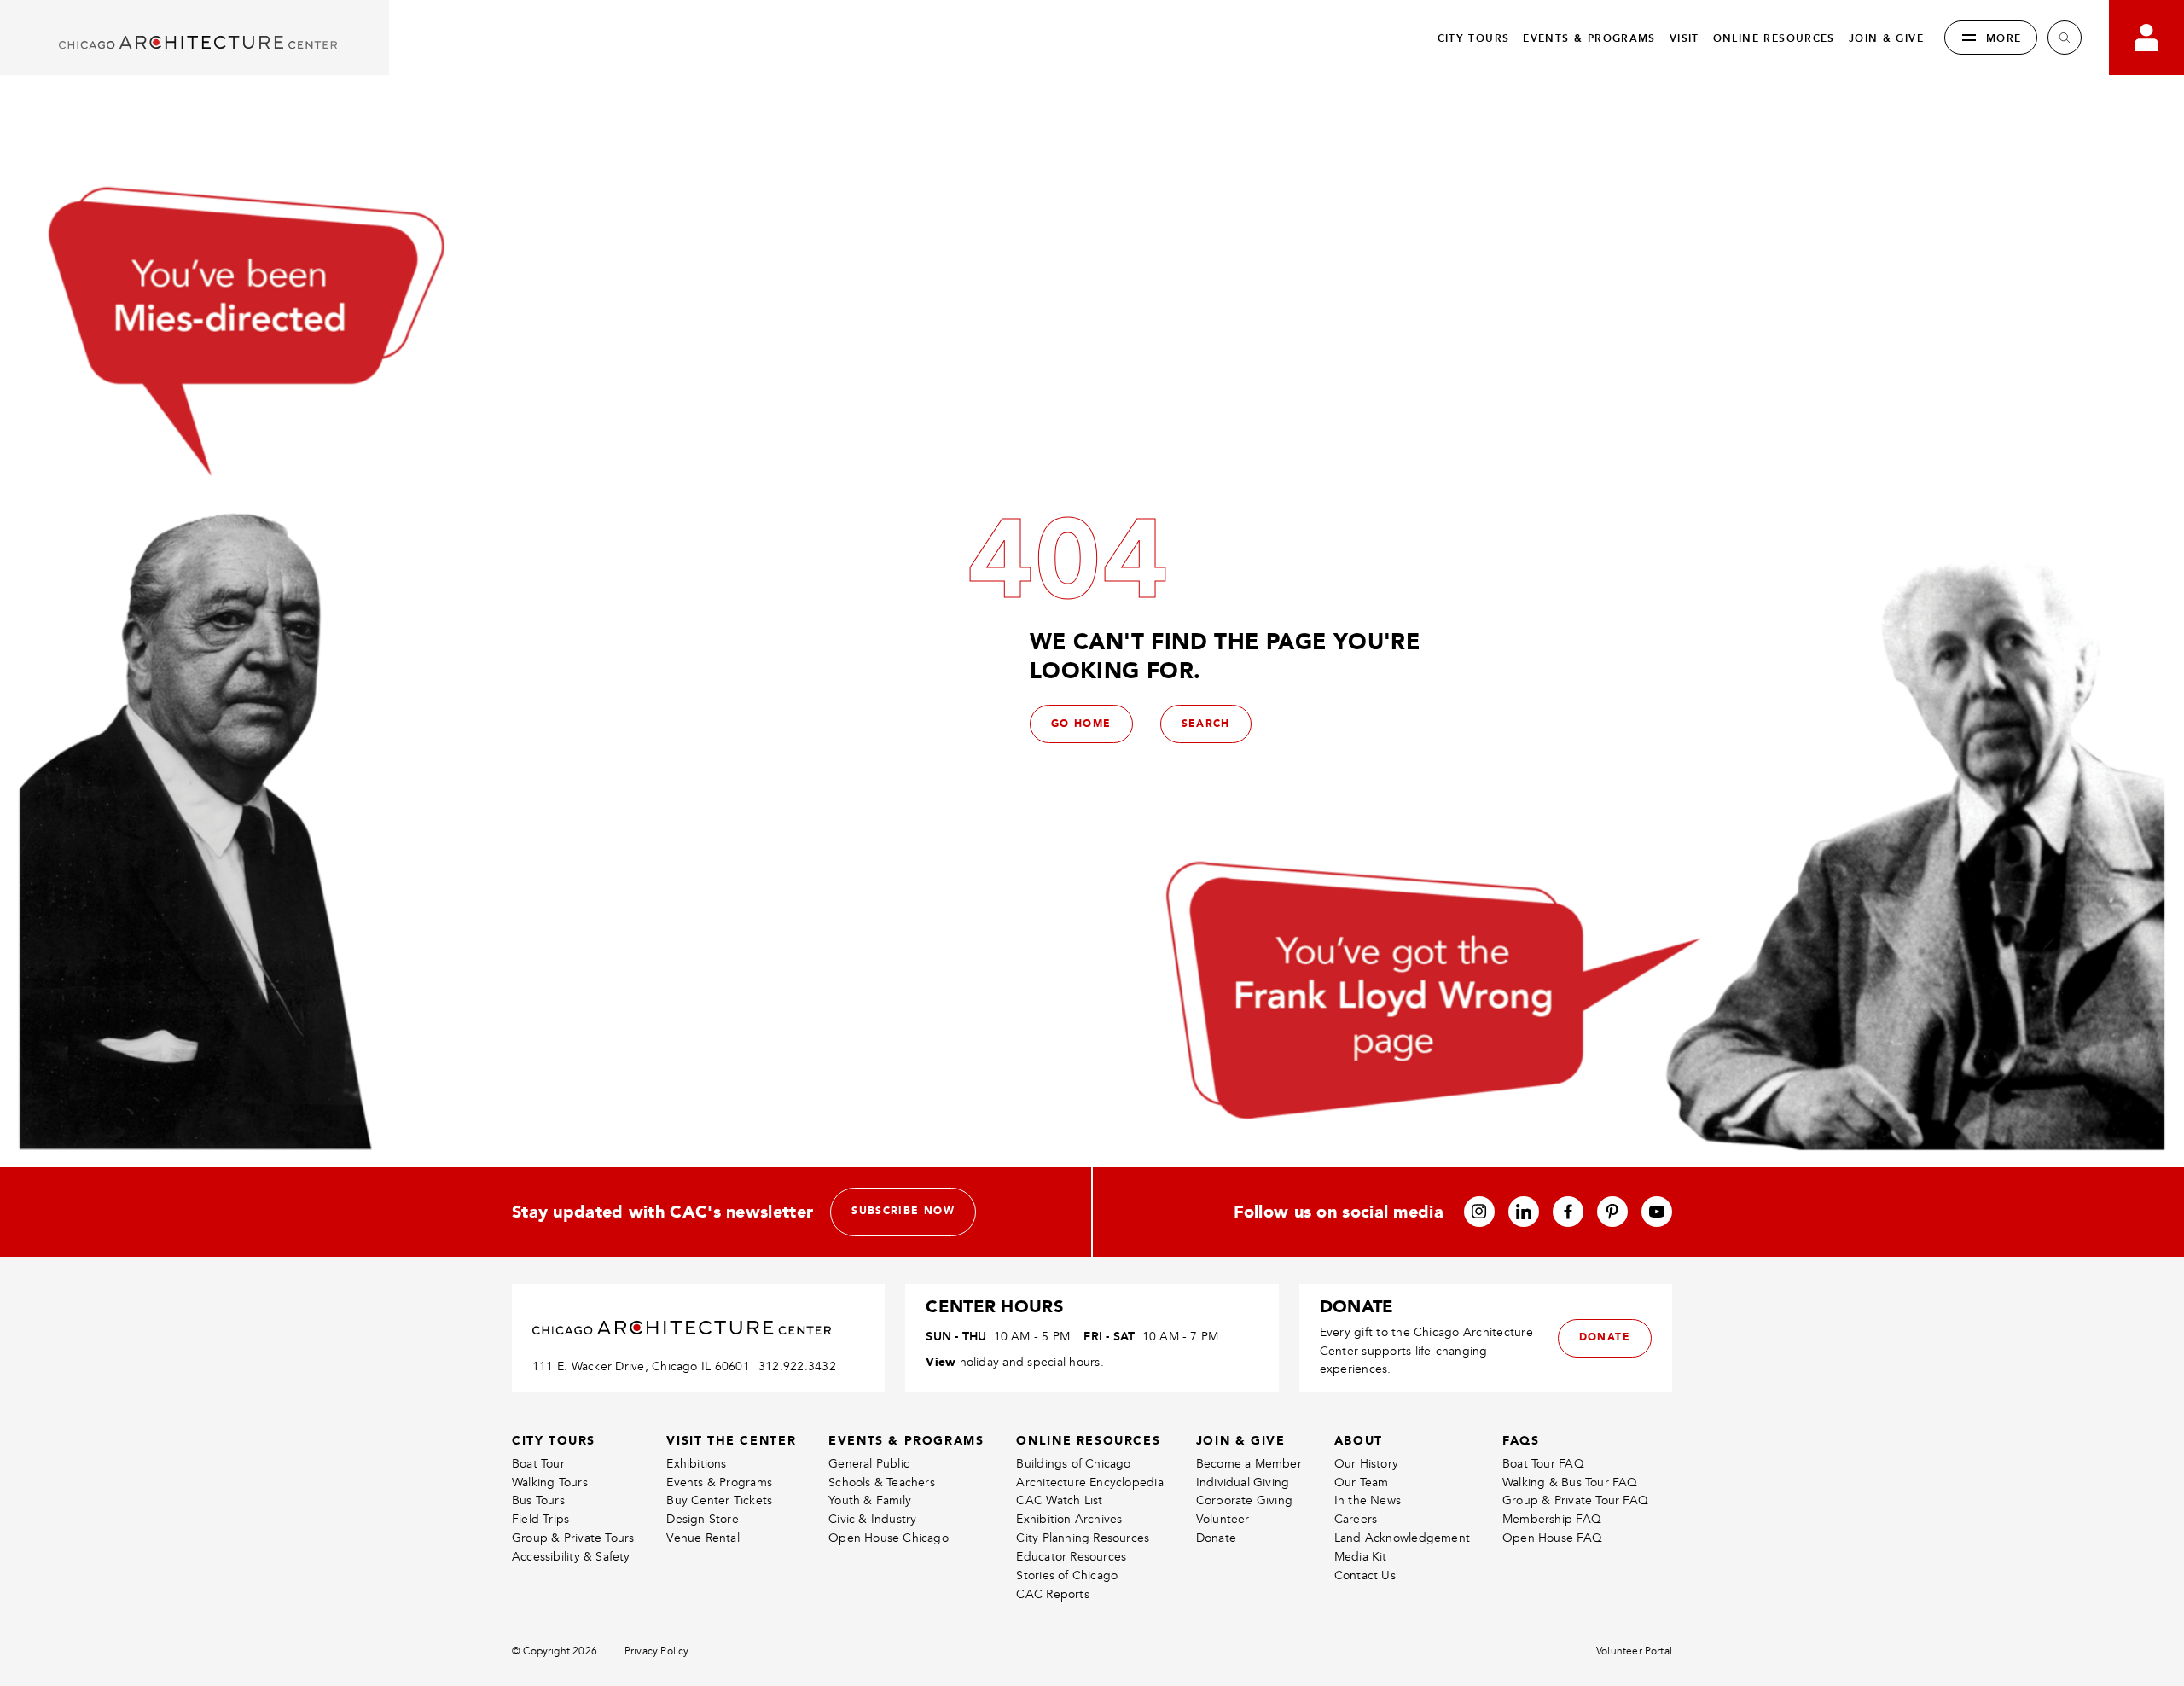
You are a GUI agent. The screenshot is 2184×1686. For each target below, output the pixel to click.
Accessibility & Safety (571, 1557)
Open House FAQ (1552, 1538)
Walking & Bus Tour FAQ (1570, 1483)
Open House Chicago (889, 1538)
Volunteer (1223, 1519)
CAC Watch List (1059, 1500)
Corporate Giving (1244, 1500)
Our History (1366, 1464)
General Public (869, 1464)
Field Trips (540, 1519)
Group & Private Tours (573, 1538)
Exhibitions (696, 1464)
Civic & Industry (872, 1519)
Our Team (1362, 1483)
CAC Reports (1052, 1594)
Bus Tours (538, 1500)
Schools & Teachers (882, 1483)
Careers (1356, 1519)
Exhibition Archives (1069, 1519)
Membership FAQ (1552, 1519)
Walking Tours (550, 1483)
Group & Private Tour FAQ (1575, 1500)
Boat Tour (538, 1464)
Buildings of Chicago (1073, 1464)
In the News (1368, 1500)
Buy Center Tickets (719, 1500)
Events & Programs (719, 1483)
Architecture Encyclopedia (1089, 1483)
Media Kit (1361, 1557)
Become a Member (1249, 1464)
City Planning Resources (1083, 1538)
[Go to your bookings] (2146, 38)
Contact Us (1365, 1576)
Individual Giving (1243, 1483)
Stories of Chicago (1067, 1576)
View (941, 1362)
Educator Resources (1071, 1557)
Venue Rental (703, 1538)
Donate (1216, 1538)
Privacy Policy (657, 1651)
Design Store (703, 1519)
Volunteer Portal (1634, 1651)
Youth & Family (870, 1500)
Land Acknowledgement (1402, 1538)
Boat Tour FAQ (1543, 1464)
